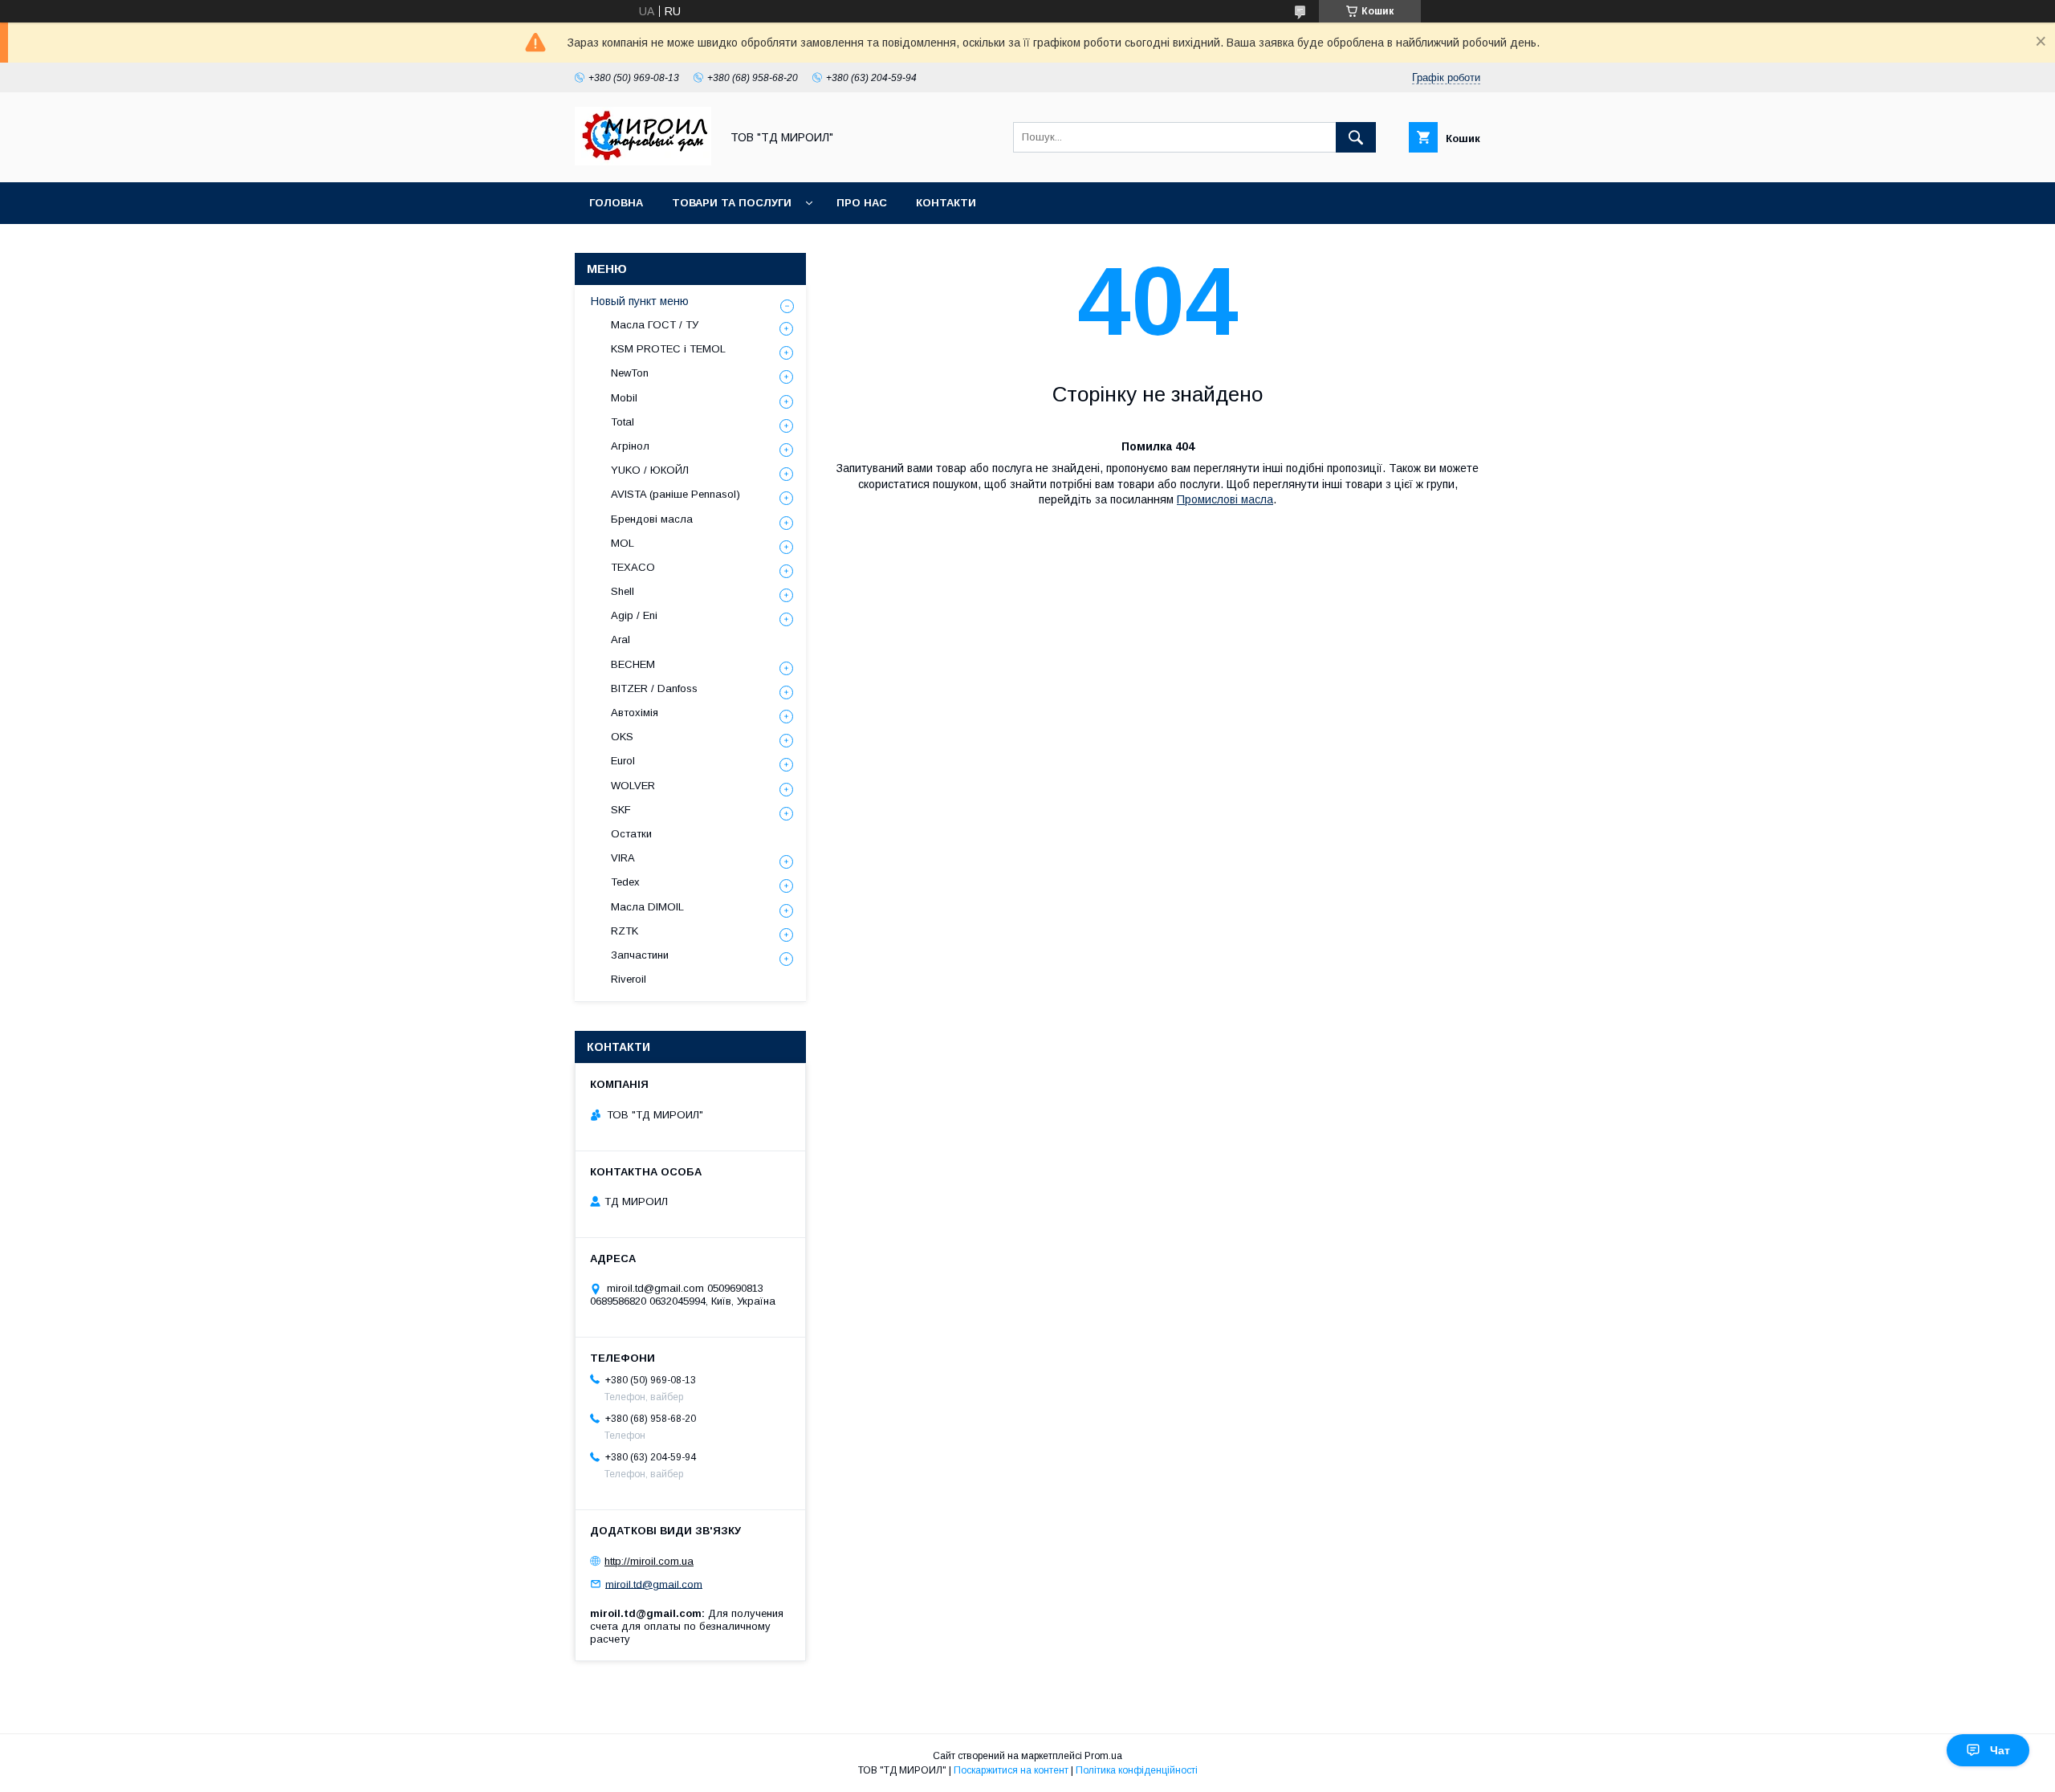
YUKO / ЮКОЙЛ (650, 470)
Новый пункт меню (640, 301)
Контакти (946, 203)
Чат (2000, 1750)
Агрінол (630, 446)
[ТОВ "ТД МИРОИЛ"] (643, 161)
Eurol (623, 761)
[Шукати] (1356, 137)
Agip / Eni (634, 615)
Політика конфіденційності (1137, 1770)
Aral (621, 639)
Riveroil (629, 979)
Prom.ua (1103, 1756)
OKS (622, 737)
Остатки (631, 834)
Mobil (624, 398)
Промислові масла (1225, 499)
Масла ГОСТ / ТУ (655, 325)
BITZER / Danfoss (654, 688)
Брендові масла (652, 519)
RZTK (625, 931)
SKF (621, 810)
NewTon (630, 373)
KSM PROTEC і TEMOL (668, 349)
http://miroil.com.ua (649, 1561)
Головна (616, 203)
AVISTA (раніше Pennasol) (676, 494)
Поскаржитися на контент (1011, 1770)
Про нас (862, 203)
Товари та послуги (732, 203)
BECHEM (633, 664)
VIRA (623, 858)
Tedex (625, 882)
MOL (623, 543)
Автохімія (635, 713)
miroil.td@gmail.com (654, 1584)
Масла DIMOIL (647, 907)
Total (623, 422)
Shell (623, 591)
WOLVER (633, 786)
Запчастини (640, 955)
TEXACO (633, 567)
